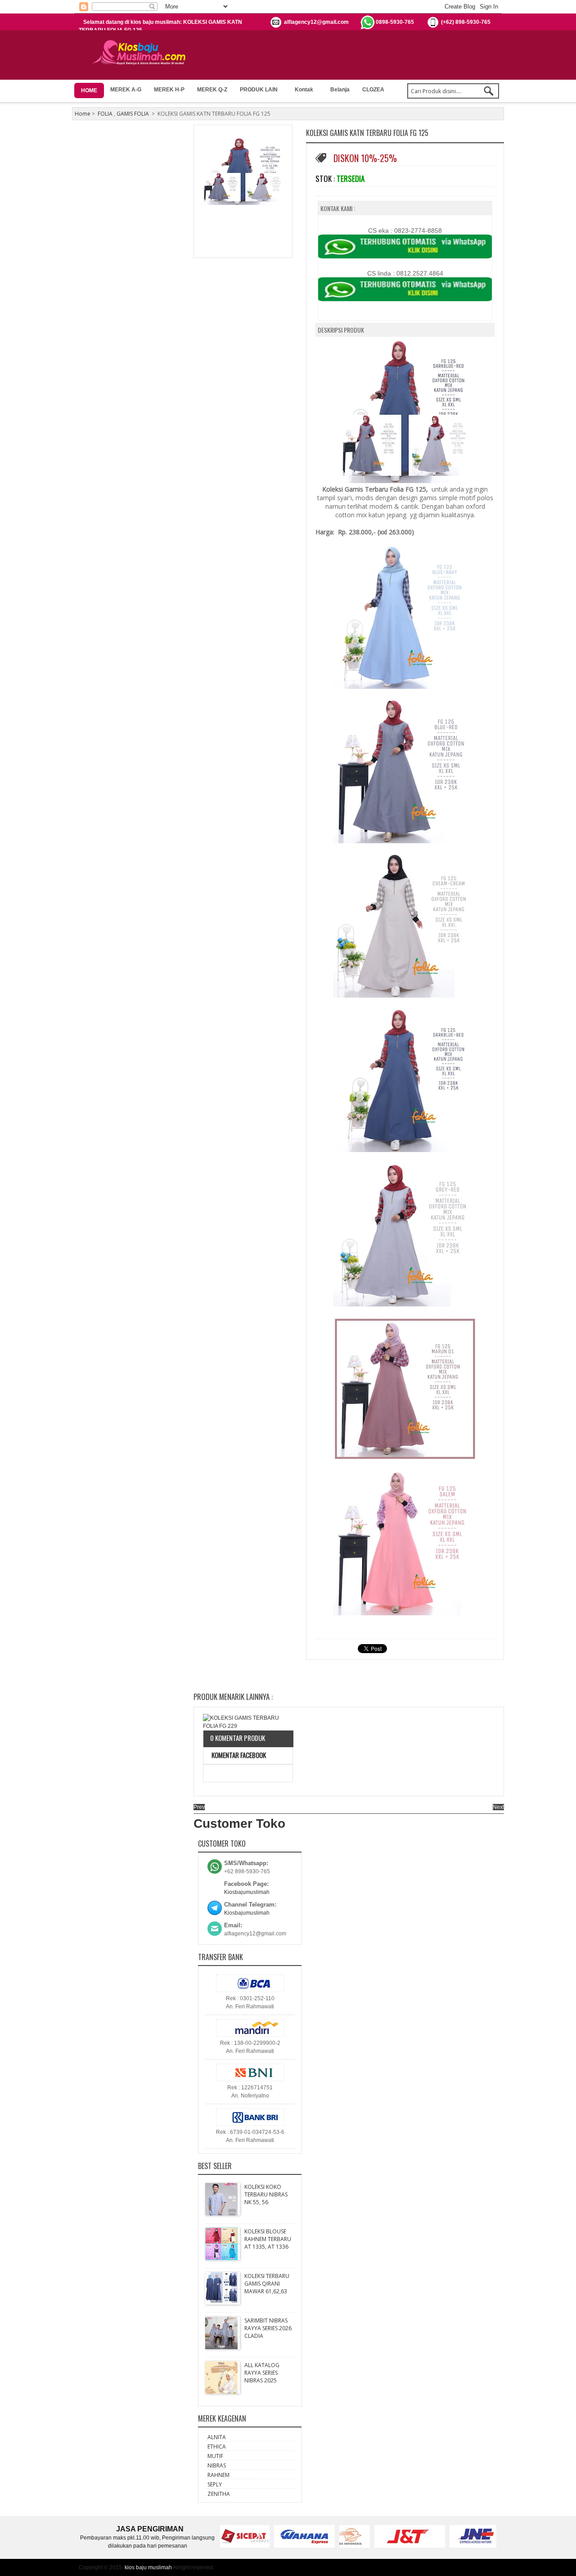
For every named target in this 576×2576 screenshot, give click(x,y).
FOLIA (105, 114)
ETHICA (217, 2447)
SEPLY (215, 2484)
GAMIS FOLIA (133, 114)
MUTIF (215, 2456)
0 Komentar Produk (238, 1738)
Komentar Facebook (238, 1755)
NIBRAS (217, 2465)
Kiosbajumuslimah (247, 1892)
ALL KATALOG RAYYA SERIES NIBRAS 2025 (262, 2373)
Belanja (340, 90)
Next (498, 1807)
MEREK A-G (126, 90)
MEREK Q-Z (212, 90)
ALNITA (217, 2437)
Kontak (304, 90)
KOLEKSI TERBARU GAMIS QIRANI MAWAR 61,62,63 (267, 2284)
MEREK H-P (169, 90)
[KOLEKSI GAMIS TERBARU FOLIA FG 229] (248, 1722)
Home (83, 114)
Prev (199, 1807)
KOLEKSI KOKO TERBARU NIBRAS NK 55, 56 (266, 2194)
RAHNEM (218, 2475)
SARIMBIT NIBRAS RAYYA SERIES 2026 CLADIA (268, 2328)
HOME (89, 90)
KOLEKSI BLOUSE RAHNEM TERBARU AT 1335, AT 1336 (268, 2239)
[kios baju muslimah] (142, 53)
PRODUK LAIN (259, 90)
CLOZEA (373, 90)
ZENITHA (219, 2494)
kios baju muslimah (148, 2567)
